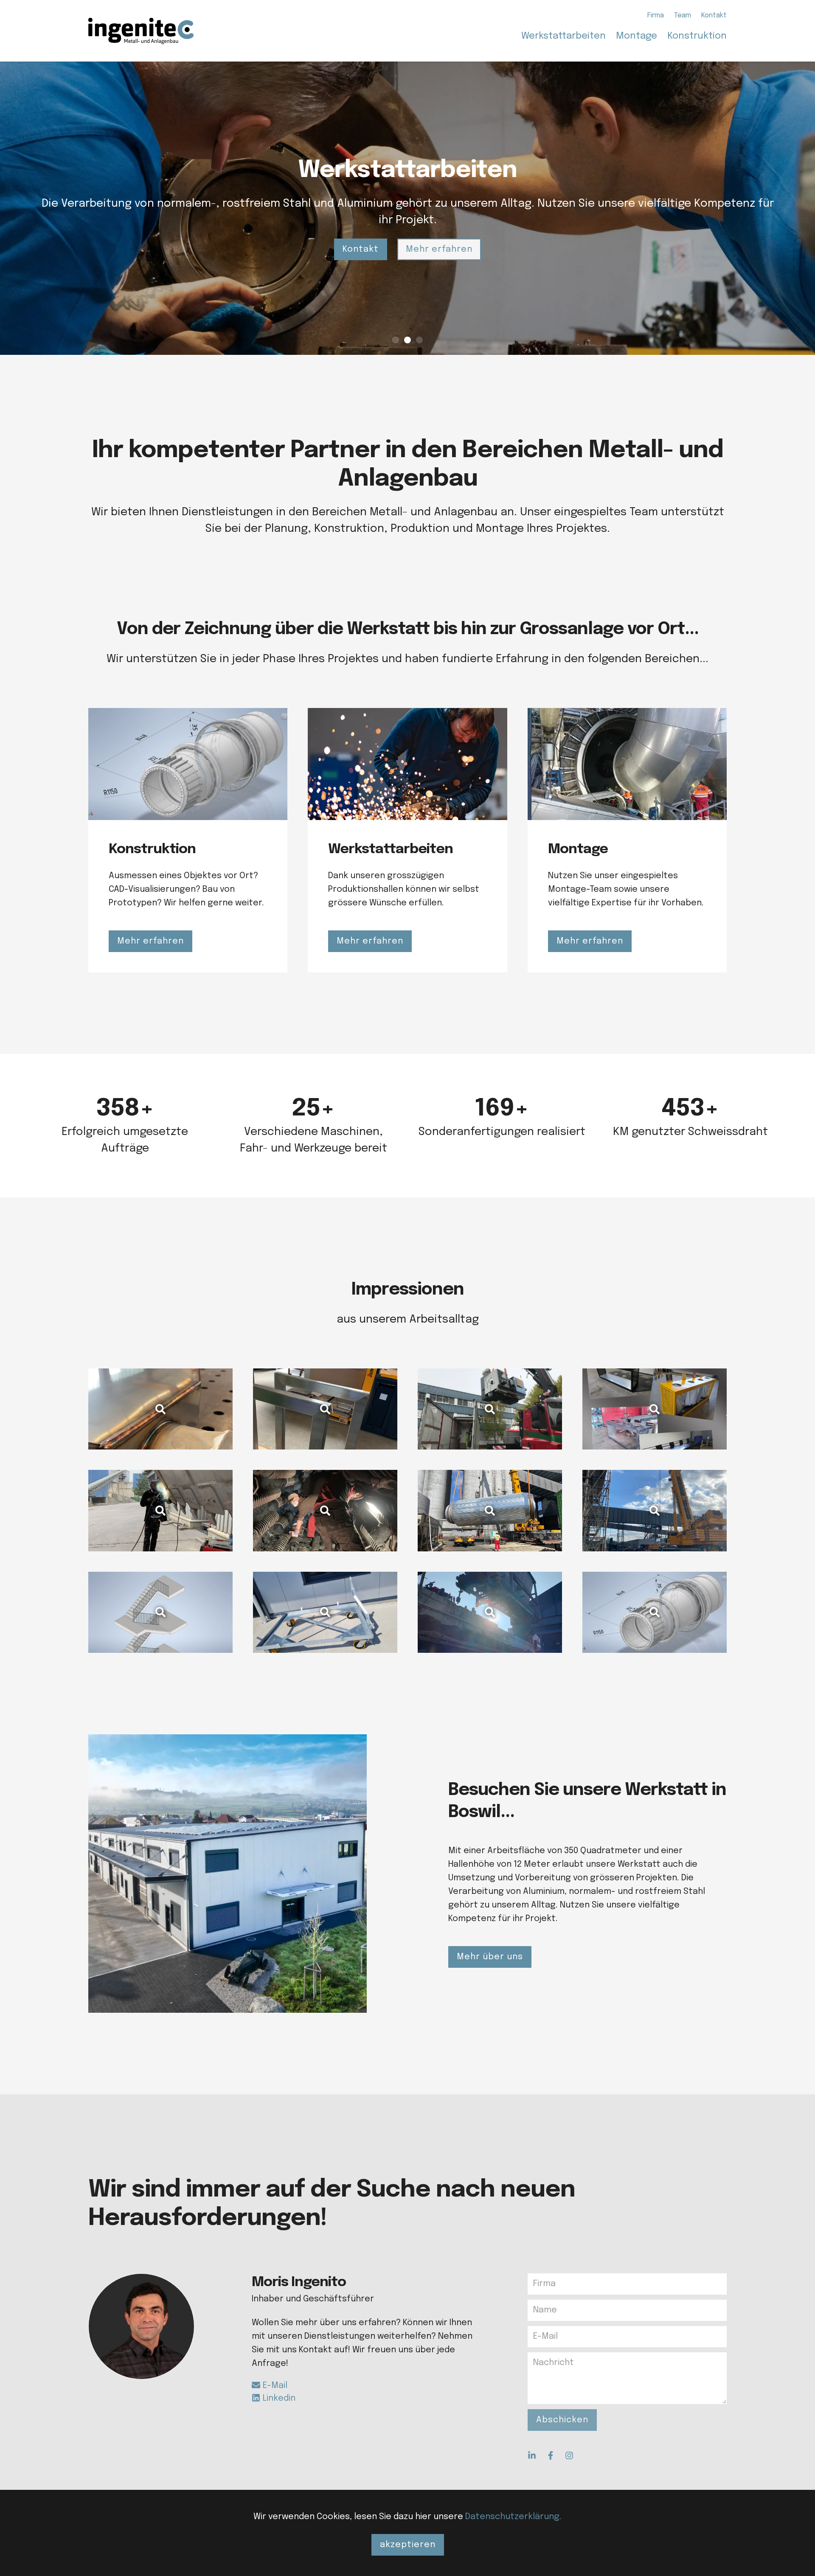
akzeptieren (408, 2545)
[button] (408, 2545)
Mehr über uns (490, 1957)
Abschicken (562, 2420)
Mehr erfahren (439, 241)
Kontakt (361, 241)
